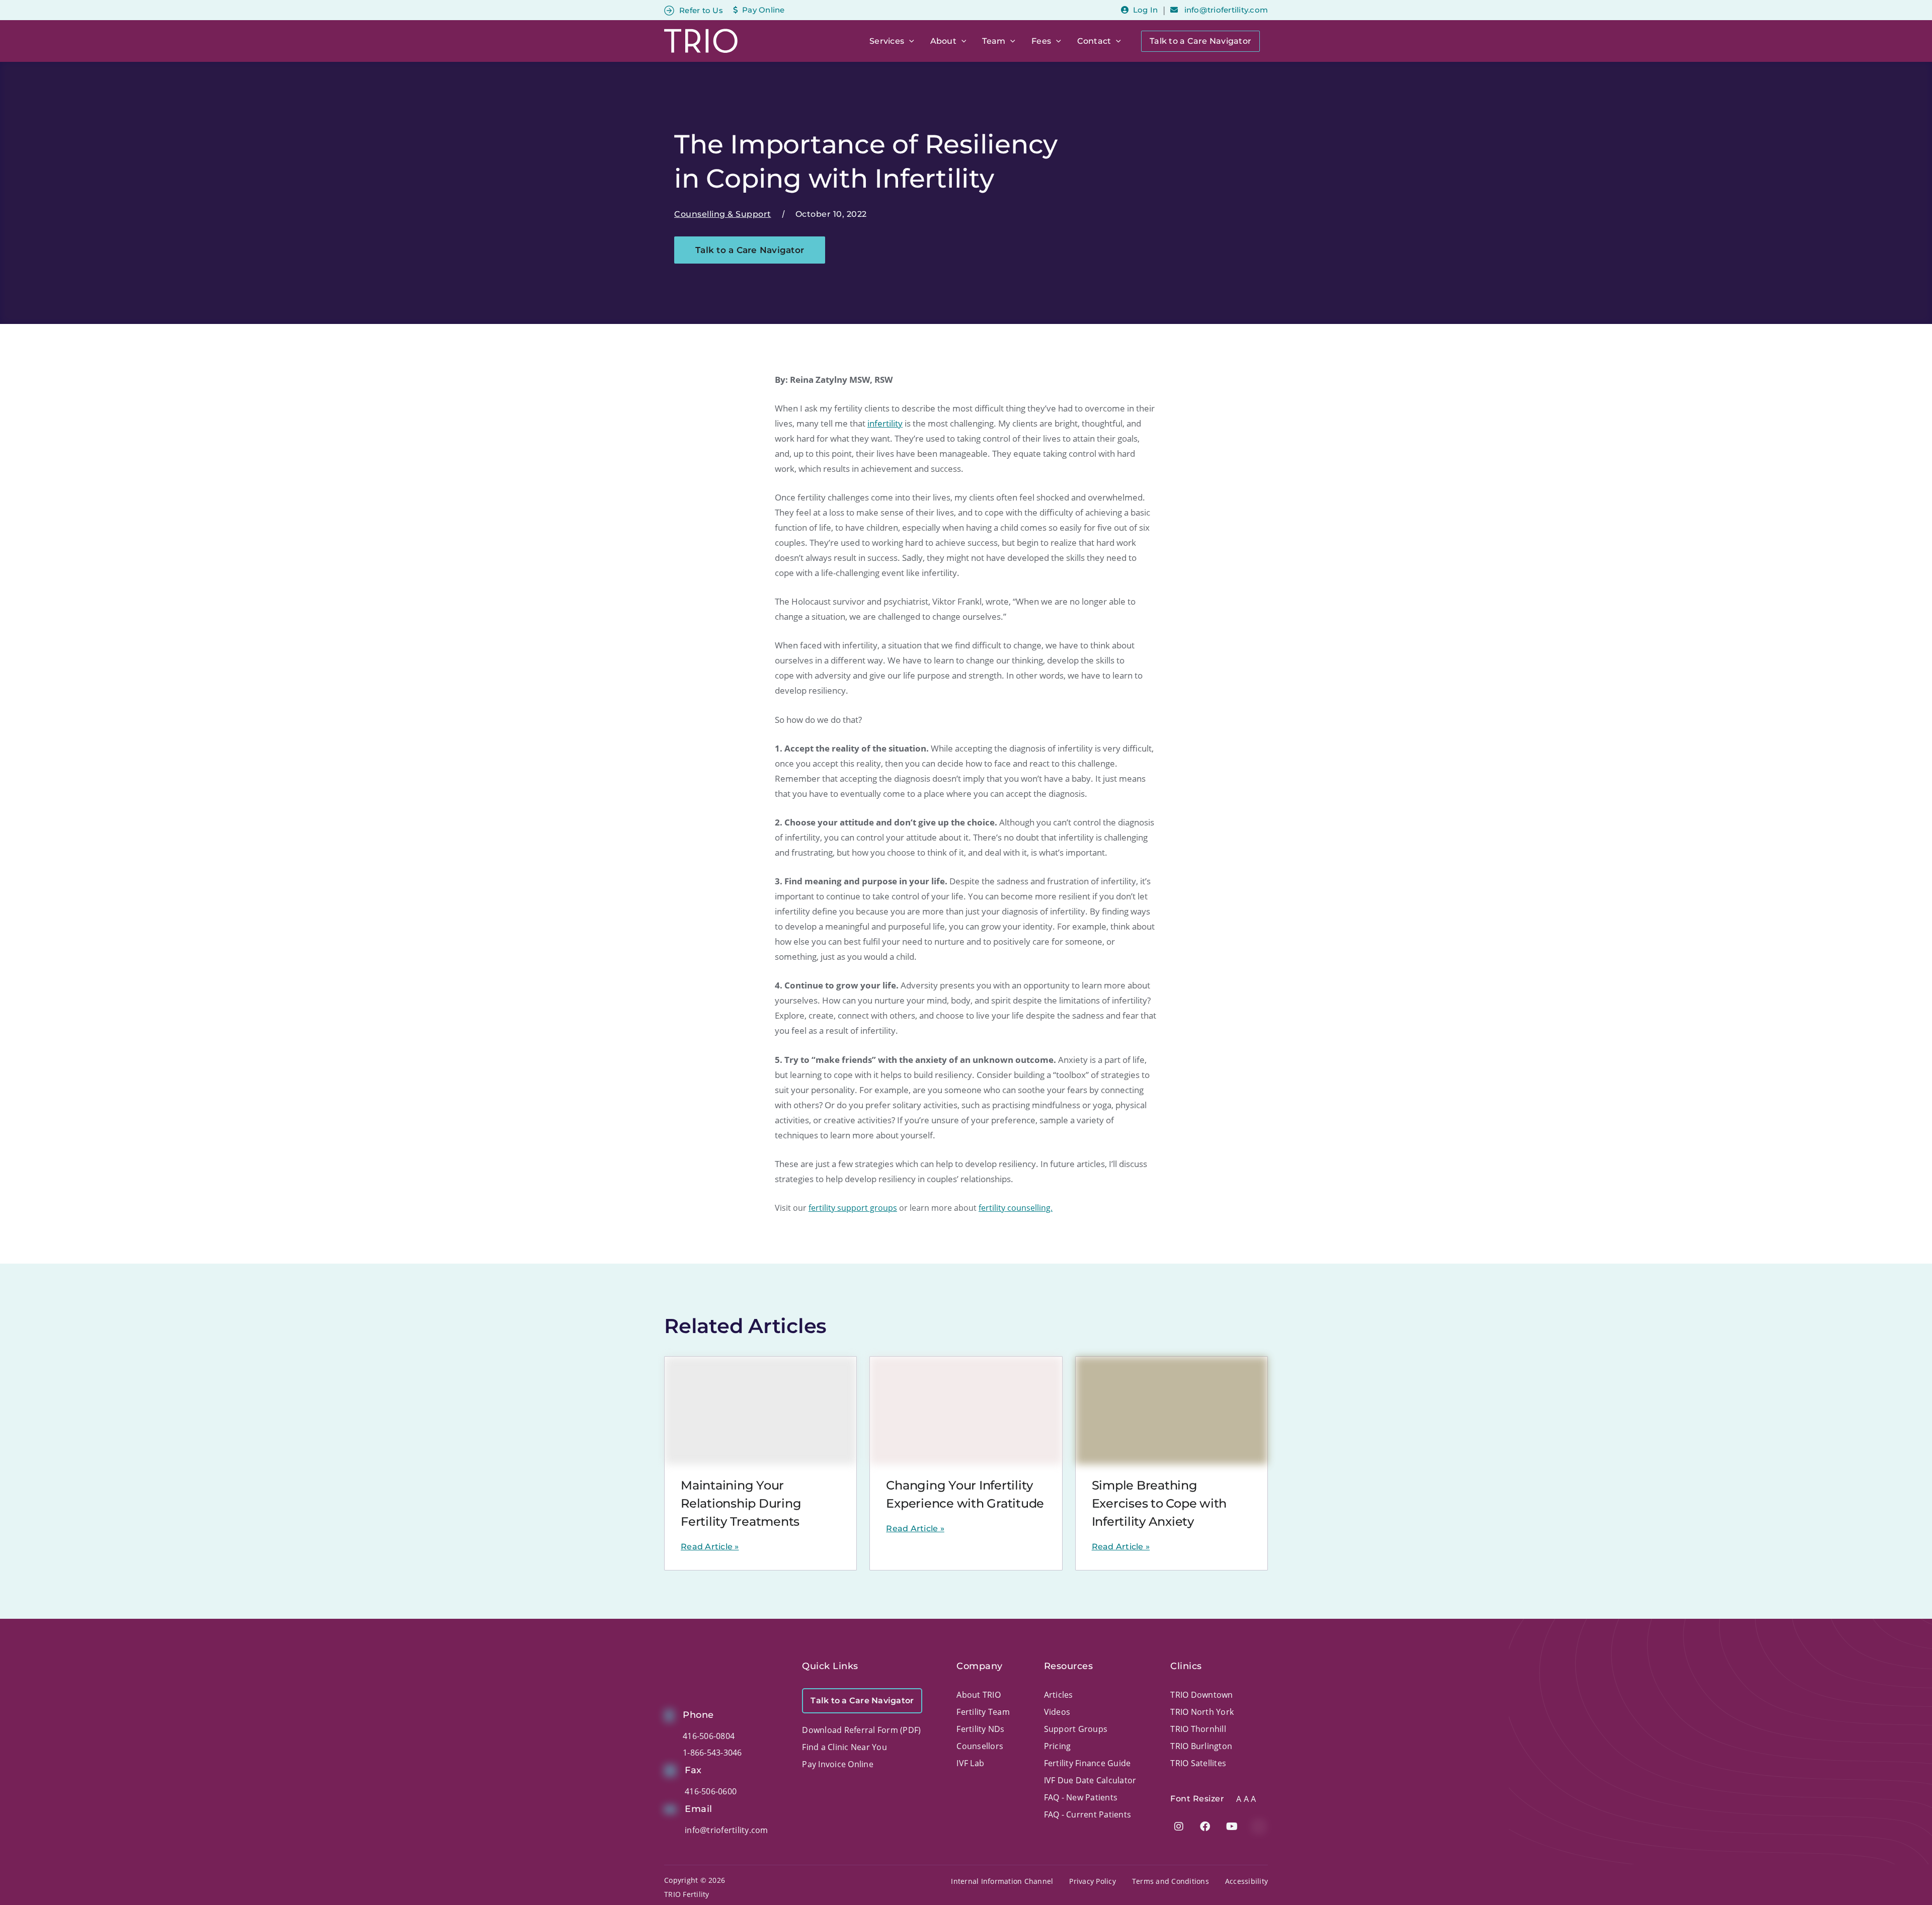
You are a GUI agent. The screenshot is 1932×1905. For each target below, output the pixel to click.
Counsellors (980, 1746)
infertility (885, 423)
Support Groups (1076, 1729)
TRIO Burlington (1201, 1746)
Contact (1094, 41)
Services (887, 41)
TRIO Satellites (1198, 1763)
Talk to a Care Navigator (1200, 41)
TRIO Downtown (1201, 1695)
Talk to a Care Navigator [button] (750, 250)
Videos (1057, 1712)
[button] (909, 41)
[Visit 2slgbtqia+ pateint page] (1259, 1827)
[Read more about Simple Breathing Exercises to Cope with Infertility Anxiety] (1172, 1410)
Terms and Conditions (1171, 1881)
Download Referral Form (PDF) (861, 1730)
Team (994, 41)
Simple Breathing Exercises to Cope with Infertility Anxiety (1159, 1503)
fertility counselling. (1016, 1208)
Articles (1059, 1695)
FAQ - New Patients (1081, 1797)
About (943, 41)
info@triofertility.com (1225, 10)
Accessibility (1246, 1881)
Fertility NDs (980, 1729)
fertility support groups (853, 1208)
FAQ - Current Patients (1088, 1814)
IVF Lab (970, 1763)
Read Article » (710, 1547)
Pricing (1058, 1746)
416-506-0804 (709, 1736)
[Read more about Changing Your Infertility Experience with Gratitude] (966, 1410)
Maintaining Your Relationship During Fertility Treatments (741, 1503)
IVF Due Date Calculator (1090, 1780)
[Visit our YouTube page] (1232, 1827)
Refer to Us (701, 10)
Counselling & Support (723, 214)
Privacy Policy (1093, 1881)
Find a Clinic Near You (844, 1747)
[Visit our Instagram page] (1179, 1827)
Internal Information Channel (1002, 1881)
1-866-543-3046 (712, 1753)
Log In (1145, 10)
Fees (1041, 41)
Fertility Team (983, 1712)
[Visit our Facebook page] (1205, 1827)
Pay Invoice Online (838, 1764)
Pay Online (763, 10)
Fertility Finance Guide (1088, 1763)
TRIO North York (1202, 1712)
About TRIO (979, 1695)
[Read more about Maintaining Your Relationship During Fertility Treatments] (760, 1410)
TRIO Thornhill (1198, 1729)
